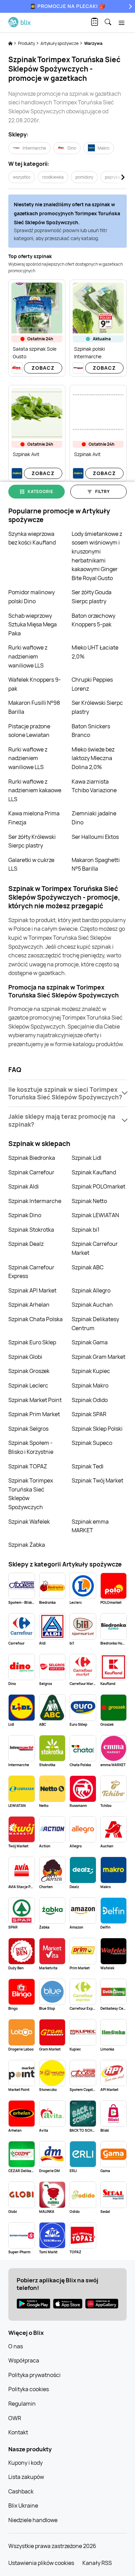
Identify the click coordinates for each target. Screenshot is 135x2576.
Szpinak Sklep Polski (97, 1429)
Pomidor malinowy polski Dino (31, 597)
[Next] (129, 6)
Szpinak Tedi (88, 1466)
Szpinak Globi (25, 1357)
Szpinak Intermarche (35, 1201)
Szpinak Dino (25, 1215)
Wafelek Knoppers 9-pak (35, 684)
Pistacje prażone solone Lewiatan (29, 731)
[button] (67, 1093)
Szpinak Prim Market (34, 1414)
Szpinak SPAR (89, 1414)
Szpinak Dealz (26, 1244)
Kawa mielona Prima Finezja (34, 818)
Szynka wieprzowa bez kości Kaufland (32, 538)
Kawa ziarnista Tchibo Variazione (94, 786)
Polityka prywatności (34, 2375)
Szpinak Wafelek (29, 1522)
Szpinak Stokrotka (31, 1230)
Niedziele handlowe (33, 2520)
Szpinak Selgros (28, 1429)
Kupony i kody (25, 2463)
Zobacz (43, 368)
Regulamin (22, 2404)
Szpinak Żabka (27, 1545)
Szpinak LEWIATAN (95, 1215)
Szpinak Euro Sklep (32, 1342)
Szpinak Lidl (87, 1158)
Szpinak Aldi (24, 1186)
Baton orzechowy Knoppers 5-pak (93, 620)
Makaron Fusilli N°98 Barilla (34, 707)
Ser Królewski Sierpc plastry (97, 707)
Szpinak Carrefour (31, 1172)
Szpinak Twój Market (97, 1480)
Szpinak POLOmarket (98, 1186)
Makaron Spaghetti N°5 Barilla (96, 864)
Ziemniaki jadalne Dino (94, 818)
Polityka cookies (29, 2389)
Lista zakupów (26, 2477)
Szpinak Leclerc (28, 1385)
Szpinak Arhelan (29, 1305)
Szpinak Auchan (92, 1305)
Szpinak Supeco (92, 1443)
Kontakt (18, 2432)
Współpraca (24, 2360)
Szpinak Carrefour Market (95, 1248)
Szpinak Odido (90, 1400)
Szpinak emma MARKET (90, 1526)
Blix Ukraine (23, 2506)
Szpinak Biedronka (32, 1158)
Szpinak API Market (32, 1290)
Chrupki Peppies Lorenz (92, 684)
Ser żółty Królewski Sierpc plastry (32, 841)
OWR (15, 2418)
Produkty (27, 43)
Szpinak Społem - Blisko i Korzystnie (31, 1447)
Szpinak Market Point (35, 1400)
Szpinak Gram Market (98, 1357)
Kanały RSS (97, 2563)
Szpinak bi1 (85, 1230)
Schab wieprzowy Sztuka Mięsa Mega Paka (33, 624)
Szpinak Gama (90, 1342)
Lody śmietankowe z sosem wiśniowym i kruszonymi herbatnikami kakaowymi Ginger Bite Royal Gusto (97, 556)
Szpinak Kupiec (91, 1371)
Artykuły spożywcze (60, 43)
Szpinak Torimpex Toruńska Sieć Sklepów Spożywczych (31, 1494)
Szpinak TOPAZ (28, 1466)
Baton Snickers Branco (91, 731)
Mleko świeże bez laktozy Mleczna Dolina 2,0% (93, 758)
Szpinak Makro (90, 1385)
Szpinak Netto (89, 1201)
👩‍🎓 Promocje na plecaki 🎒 (68, 6)
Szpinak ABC (88, 1267)
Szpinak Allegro (91, 1290)
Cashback (21, 2491)
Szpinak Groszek (29, 1371)
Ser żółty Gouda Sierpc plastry (92, 597)
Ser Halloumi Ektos (95, 837)
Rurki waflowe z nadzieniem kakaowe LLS (35, 790)
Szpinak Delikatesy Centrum (95, 1324)
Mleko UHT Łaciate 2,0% (95, 652)
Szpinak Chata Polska (35, 1319)
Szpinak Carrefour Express (31, 1272)
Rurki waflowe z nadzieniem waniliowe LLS (28, 656)
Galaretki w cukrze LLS (31, 864)
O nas (16, 2346)
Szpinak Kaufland (94, 1172)
